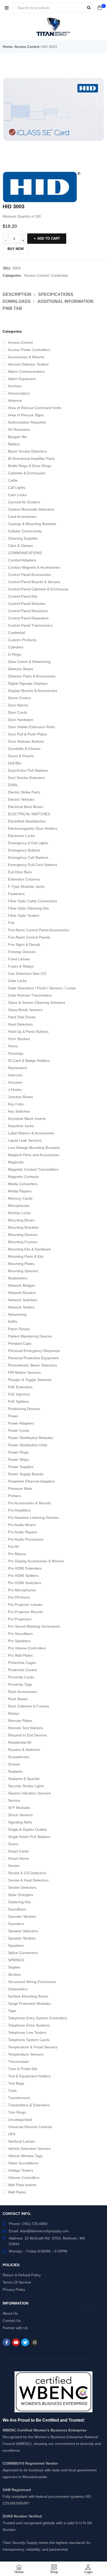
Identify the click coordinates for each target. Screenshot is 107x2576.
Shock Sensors (20, 1815)
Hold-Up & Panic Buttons (28, 1032)
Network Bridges (22, 1285)
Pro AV (14, 1547)
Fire (11, 923)
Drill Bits (15, 763)
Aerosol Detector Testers (28, 364)
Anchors (15, 386)
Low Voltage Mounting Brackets (34, 1148)
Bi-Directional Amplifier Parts (31, 459)
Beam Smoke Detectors (28, 451)
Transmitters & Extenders (29, 2105)
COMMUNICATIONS (25, 553)
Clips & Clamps (21, 546)
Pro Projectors (20, 1619)
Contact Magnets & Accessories (34, 567)
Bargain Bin (18, 437)
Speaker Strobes (22, 1938)
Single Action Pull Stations (29, 1837)
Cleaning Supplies (23, 538)
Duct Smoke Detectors (26, 778)
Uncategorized (20, 2120)
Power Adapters (21, 1423)
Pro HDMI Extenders (25, 1568)
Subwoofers (18, 1989)
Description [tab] (17, 294)
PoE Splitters (19, 1401)
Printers (14, 1496)
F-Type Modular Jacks (26, 886)
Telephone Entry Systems (29, 2025)
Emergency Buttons (24, 850)
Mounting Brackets (23, 1227)
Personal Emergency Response (34, 1351)
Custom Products (22, 640)
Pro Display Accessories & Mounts (36, 1561)
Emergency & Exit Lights (28, 843)
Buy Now (16, 249)
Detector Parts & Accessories (32, 676)
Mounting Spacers (23, 1271)
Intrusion (15, 1082)
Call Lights (17, 488)
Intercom (15, 1075)
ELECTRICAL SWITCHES (29, 814)
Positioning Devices (24, 1409)
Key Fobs (16, 1104)
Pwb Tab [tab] (12, 308)
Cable (13, 480)
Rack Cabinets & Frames (29, 1706)
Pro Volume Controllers (27, 1648)
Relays (14, 1713)
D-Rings (15, 654)
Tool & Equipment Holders (29, 2076)
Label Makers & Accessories (31, 1133)
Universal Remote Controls (30, 2127)
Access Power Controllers (29, 350)
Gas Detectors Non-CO (27, 974)
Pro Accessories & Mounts (29, 1503)
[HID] (42, 187)
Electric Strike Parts (24, 792)
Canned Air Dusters (24, 502)
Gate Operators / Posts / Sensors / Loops (42, 988)
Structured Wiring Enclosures (32, 1982)
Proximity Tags (20, 1684)
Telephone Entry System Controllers (38, 2018)
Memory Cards (20, 1198)
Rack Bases (18, 1699)
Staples (14, 1967)
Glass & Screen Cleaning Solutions (37, 1003)
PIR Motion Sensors (24, 1372)
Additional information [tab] (65, 301)
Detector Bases (21, 669)
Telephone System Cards (29, 2040)
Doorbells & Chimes (24, 749)
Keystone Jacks (21, 1126)
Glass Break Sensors (25, 1010)
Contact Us (12, 2321)
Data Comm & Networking (29, 662)
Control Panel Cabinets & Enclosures (38, 589)
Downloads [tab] (17, 301)
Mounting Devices (23, 1235)
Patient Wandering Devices (30, 1336)
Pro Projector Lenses (25, 1605)
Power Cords (19, 1430)
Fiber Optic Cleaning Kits (28, 908)
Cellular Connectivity (25, 531)
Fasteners (16, 894)
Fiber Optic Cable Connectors (32, 901)
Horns (13, 1046)
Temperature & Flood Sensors (33, 2047)
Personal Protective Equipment (33, 1358)
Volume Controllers (24, 2178)
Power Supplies (21, 1467)
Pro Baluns (17, 1554)
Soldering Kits (19, 1902)
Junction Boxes (21, 1097)
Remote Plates (20, 1721)
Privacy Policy (14, 2289)
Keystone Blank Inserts (27, 1119)
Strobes (14, 1974)
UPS (12, 2134)
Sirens (13, 1844)
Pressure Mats (20, 1489)
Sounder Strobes (22, 1916)
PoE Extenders (20, 1387)
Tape (12, 2011)
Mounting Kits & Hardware (29, 1249)
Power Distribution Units (28, 1445)
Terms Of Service (17, 2282)
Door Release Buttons (26, 741)
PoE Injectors (19, 1394)
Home (8, 47)
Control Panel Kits (23, 596)
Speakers (16, 1945)
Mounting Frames (23, 1242)
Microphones (19, 1206)
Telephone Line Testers (27, 2033)
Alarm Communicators (26, 371)
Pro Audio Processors (26, 1539)
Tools (12, 2091)
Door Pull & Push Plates (28, 734)
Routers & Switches (24, 1750)
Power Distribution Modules (31, 1438)
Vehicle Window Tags (25, 2156)
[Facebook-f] (6, 2342)
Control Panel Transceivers (30, 625)
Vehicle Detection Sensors (29, 2149)
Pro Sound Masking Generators (34, 1626)
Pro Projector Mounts (25, 1612)
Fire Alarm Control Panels (29, 937)
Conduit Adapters (22, 560)
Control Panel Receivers (28, 611)
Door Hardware (21, 720)
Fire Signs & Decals (24, 944)
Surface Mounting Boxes (28, 1996)
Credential (16, 633)
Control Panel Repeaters (28, 618)
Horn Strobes (19, 1039)
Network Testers (21, 1307)
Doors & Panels (21, 756)
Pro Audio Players (23, 1532)
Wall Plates (17, 2192)
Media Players (20, 1191)
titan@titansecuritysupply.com (44, 2231)
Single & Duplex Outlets (27, 1829)
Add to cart (49, 238)
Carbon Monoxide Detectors (31, 509)
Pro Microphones (22, 1590)
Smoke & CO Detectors (27, 1873)
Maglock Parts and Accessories (34, 1155)
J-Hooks (15, 1090)
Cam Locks (17, 495)
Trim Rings (17, 2112)
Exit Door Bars (20, 872)
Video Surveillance (23, 2163)
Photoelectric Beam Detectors (32, 1365)
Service (14, 1800)
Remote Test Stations (26, 1728)
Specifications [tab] (56, 294)
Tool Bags (16, 2083)
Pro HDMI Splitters (23, 1576)
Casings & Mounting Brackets (32, 524)
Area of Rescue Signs (26, 415)
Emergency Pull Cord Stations (33, 865)
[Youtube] (16, 2342)
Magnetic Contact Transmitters (33, 1169)
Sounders (16, 1924)
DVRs (13, 785)
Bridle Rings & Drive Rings (30, 466)
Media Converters (23, 1184)
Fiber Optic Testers (24, 915)
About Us (10, 2313)
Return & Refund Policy (22, 2275)
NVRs (13, 1322)
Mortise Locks (19, 1213)
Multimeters (18, 1278)
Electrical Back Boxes (26, 807)
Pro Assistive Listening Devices (33, 1518)
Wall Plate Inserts (22, 2185)
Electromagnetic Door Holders (33, 828)
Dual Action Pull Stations (28, 770)
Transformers (19, 2098)
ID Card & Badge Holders (29, 1061)
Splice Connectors (23, 1953)
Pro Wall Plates (20, 1655)
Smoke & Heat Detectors (28, 1880)
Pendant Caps (20, 1343)
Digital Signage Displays (28, 683)
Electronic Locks (21, 836)
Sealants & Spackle (24, 1779)
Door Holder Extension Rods (31, 727)
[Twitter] (25, 2342)
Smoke (14, 1866)
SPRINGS (16, 1960)
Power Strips (18, 1459)
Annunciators (19, 393)
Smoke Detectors (22, 1887)
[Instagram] (35, 2342)
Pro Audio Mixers (22, 1525)
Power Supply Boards (26, 1474)
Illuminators (18, 1068)
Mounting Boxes (21, 1220)
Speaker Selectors (23, 1931)
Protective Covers (23, 1670)
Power (13, 1416)
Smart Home (18, 1858)
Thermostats (18, 2062)
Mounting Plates (21, 1264)
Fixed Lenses (19, 959)
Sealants (15, 1771)
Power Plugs (18, 1452)
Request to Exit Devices (28, 1735)
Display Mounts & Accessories (33, 691)
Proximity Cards (21, 1677)
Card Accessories (22, 517)
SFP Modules (19, 1808)
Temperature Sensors (26, 2054)
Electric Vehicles (21, 799)
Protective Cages (22, 1663)
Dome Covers (19, 698)
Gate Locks (17, 981)
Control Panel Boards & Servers (34, 582)
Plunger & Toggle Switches (30, 1380)
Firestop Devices (22, 952)
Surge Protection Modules (29, 2003)
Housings (16, 1053)
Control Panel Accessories (29, 575)
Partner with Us (15, 2328)
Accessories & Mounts (26, 357)
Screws (14, 1764)
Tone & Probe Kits (23, 2069)
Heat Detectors (20, 1024)
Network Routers (22, 1293)
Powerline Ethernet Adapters (31, 1481)
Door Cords (18, 712)
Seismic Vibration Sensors (29, 1793)
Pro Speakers (19, 1641)
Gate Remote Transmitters (30, 995)
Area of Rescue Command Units (35, 408)
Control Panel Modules (27, 604)
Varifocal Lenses (22, 2141)
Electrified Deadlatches (27, 821)
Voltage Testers (21, 2170)
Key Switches (19, 1111)
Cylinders (16, 647)
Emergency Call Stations (28, 857)
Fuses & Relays (21, 966)
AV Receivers (19, 430)
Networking (17, 1314)
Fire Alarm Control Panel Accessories (38, 930)
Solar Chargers (21, 1895)
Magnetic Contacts (23, 1177)
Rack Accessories (22, 1692)
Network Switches (23, 1300)
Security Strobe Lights (26, 1786)
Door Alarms (18, 705)
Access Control (27, 47)
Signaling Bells (20, 1822)
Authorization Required (27, 422)
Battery (14, 444)
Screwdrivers (19, 1757)
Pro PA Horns (19, 1597)
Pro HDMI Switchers (25, 1583)
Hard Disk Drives (22, 1017)
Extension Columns (24, 879)
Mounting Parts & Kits (26, 1256)
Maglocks (16, 1162)
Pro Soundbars (20, 1634)
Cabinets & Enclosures (27, 473)
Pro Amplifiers (19, 1510)
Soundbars (17, 1909)
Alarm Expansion (22, 379)
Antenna (15, 400)
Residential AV (20, 1742)
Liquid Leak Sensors (25, 1140)
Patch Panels (19, 1329)
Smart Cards (18, 1851)
